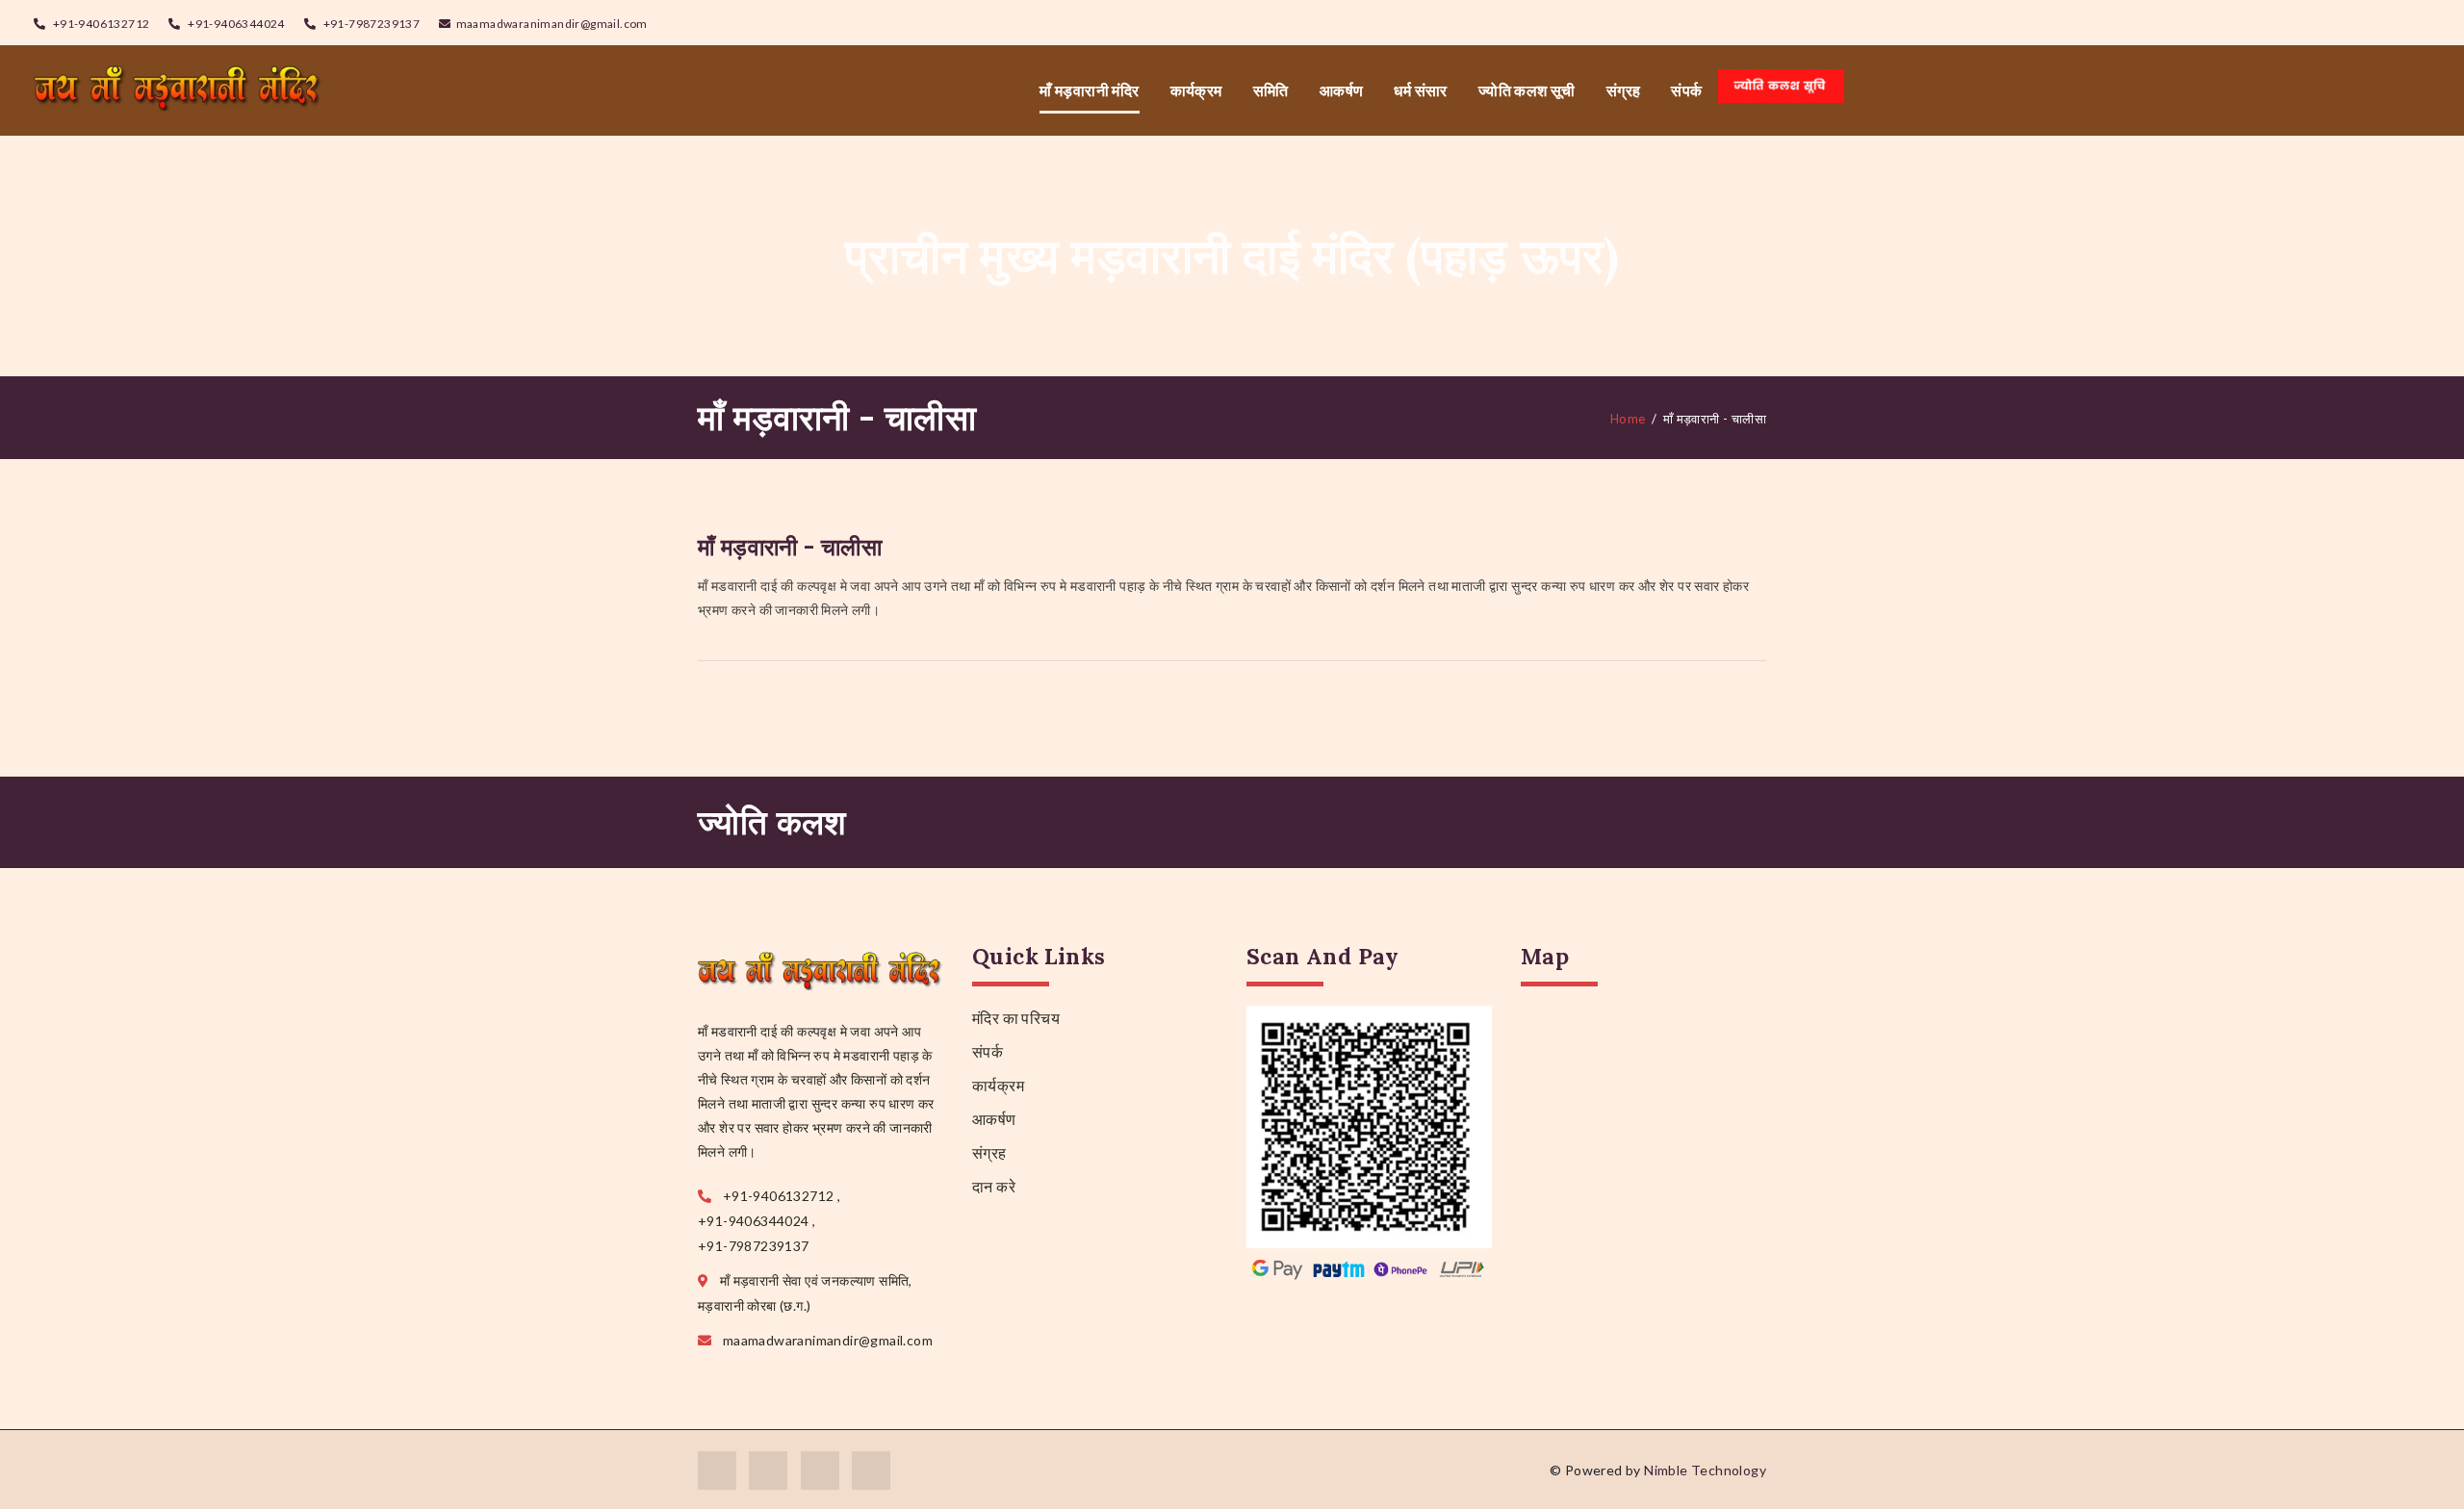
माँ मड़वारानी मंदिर (1089, 90)
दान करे (994, 1186)
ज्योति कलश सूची (1527, 90)
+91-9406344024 (235, 24)
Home (1628, 419)
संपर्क (1686, 90)
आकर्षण (1342, 90)
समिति (1271, 90)
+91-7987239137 (370, 24)
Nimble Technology (1705, 1470)
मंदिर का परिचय (1016, 1018)
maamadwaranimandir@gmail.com (552, 24)
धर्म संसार (1420, 90)
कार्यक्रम (1196, 90)
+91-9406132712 (100, 24)
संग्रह (1624, 90)
